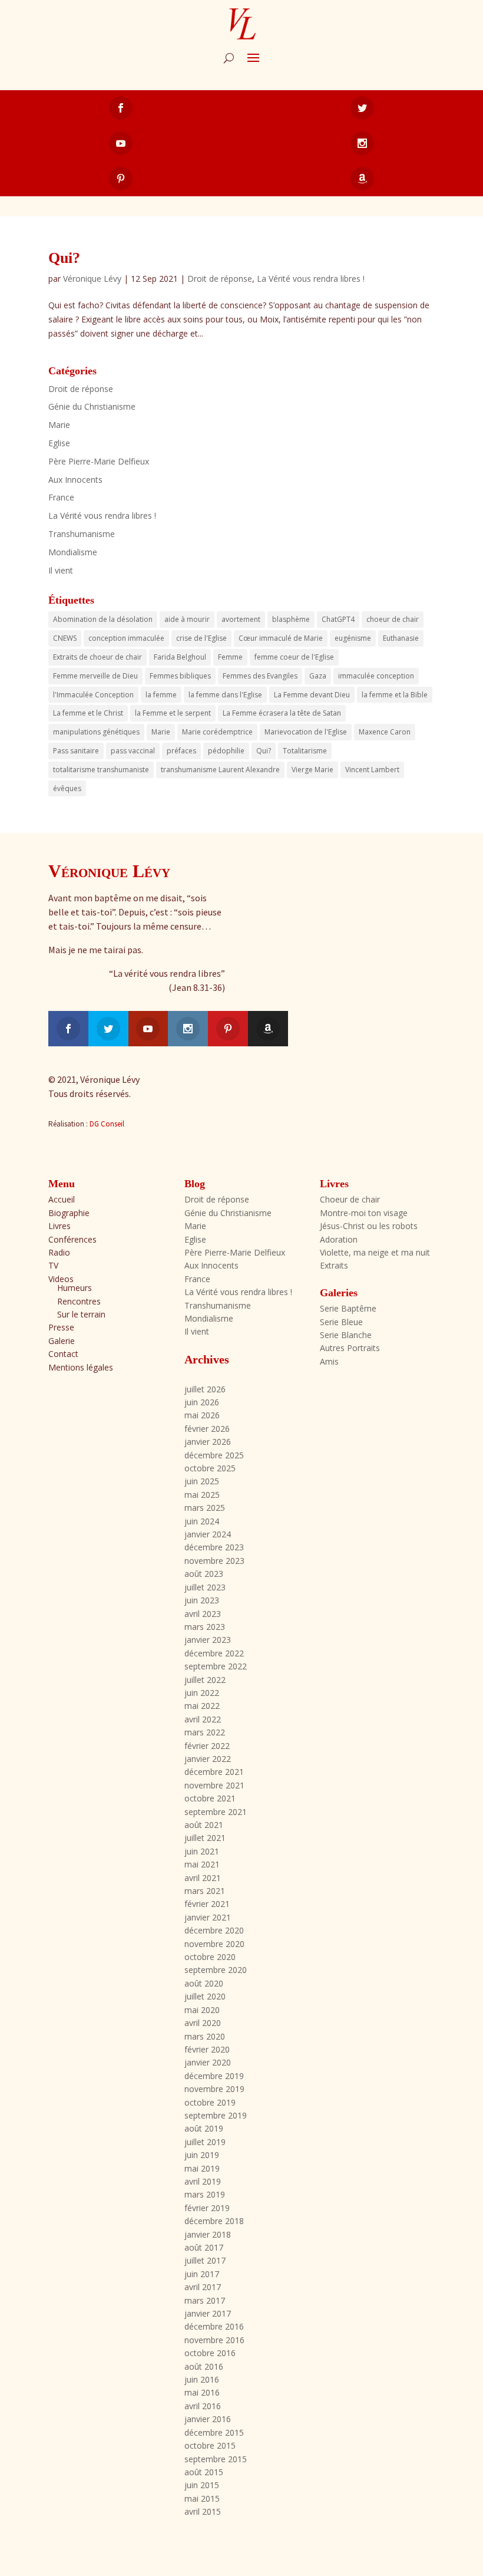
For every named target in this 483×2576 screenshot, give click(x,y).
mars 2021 (205, 1891)
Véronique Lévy (92, 279)
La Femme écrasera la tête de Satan (282, 713)
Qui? (64, 258)
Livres (59, 1226)
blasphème (291, 619)
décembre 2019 (214, 2076)
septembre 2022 (216, 1666)
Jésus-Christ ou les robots (369, 1226)
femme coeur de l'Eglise (294, 657)
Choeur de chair (350, 1199)
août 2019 (204, 2128)
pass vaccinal (133, 751)
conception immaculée (126, 638)
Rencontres (79, 1301)
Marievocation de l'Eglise (306, 732)
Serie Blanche (346, 1335)
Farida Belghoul (180, 657)
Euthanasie (401, 638)
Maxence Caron (385, 732)
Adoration (339, 1239)
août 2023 (204, 1574)
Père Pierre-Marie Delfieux (99, 461)
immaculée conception (376, 676)
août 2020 (204, 1983)
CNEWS (65, 638)
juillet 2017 (205, 2260)
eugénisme (353, 638)
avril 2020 (203, 2023)
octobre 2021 (210, 1798)
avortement (241, 619)
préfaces (181, 751)
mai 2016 (202, 2392)
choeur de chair (393, 619)
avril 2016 (203, 2406)
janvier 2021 (208, 1917)
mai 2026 (202, 1415)
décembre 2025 (214, 1455)
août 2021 (204, 1825)
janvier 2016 (208, 2419)
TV (53, 1265)
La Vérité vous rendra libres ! (311, 279)
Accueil (62, 1199)
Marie (59, 425)
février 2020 (207, 2049)
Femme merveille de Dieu (95, 676)
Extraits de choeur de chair (97, 657)
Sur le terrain (81, 1314)
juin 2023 (202, 1600)
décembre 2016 (214, 2326)
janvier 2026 (208, 1442)
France (61, 497)
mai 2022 (202, 1706)
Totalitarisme (305, 751)
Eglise (59, 443)
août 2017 (204, 2247)
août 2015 (204, 2472)
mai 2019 (202, 2168)
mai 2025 (202, 1495)
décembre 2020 (214, 1930)
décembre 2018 (214, 2221)
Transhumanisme (82, 534)
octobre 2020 (210, 1957)
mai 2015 (202, 2498)
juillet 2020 (205, 1996)
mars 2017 (205, 2300)
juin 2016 (202, 2379)
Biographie (69, 1213)
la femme (161, 695)
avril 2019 (203, 2181)
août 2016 (204, 2366)
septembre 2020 (216, 1970)
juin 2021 (202, 1851)
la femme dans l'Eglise (225, 695)
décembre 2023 (214, 1547)
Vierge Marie (312, 770)
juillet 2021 (205, 1838)
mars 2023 (205, 1627)
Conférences (72, 1239)
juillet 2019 (205, 2142)
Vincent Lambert (372, 770)
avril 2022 (203, 1719)
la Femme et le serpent (173, 713)
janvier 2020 (208, 2062)
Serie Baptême (348, 1308)
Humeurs (75, 1288)
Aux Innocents (75, 480)
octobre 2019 (210, 2102)
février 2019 (207, 2208)
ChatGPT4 (338, 619)
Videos (61, 1279)
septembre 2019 (216, 2115)
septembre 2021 (216, 1812)
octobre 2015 (210, 2445)
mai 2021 (202, 1864)
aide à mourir (187, 619)
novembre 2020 (214, 1944)
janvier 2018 (208, 2234)
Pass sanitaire (76, 751)
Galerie (62, 1341)
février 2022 (207, 1746)
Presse (61, 1327)
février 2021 (207, 1904)
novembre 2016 (214, 2340)
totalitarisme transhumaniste (101, 770)
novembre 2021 (214, 1785)
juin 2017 (202, 2274)
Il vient (61, 570)
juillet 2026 (205, 1389)
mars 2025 (205, 1508)
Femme (230, 657)
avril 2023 (203, 1614)
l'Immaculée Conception (93, 695)
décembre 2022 (214, 1653)
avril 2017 (203, 2287)
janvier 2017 (208, 2313)
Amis (329, 1361)
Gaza (318, 676)
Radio (59, 1252)
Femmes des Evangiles (260, 676)
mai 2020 (202, 2010)
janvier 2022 (208, 1759)
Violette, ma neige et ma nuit (375, 1252)
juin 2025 (202, 1481)
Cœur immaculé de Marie (281, 638)
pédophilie (226, 751)
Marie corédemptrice (217, 732)
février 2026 (207, 1429)
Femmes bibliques (180, 676)
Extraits (334, 1265)
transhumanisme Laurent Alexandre (220, 770)
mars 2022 (205, 1732)
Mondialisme (73, 552)
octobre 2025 (210, 1468)
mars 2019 (205, 2194)
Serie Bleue (341, 1322)
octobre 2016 (210, 2353)
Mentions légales (81, 1367)
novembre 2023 (214, 1561)
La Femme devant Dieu (312, 695)
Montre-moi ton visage (364, 1213)
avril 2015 (203, 2511)
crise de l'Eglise (201, 638)
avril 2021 (203, 1878)
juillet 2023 (205, 1587)
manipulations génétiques (96, 732)
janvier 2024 (208, 1534)
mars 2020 (205, 2036)
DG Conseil (107, 1124)
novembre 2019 (214, 2089)
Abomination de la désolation (103, 619)
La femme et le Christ (88, 713)
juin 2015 (202, 2485)
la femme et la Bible (395, 695)
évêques (67, 788)
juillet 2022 (205, 1680)
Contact (63, 1354)
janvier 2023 (208, 1640)
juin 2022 (202, 1693)
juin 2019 (202, 2155)
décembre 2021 (214, 1772)
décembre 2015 (214, 2432)
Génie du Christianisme (92, 406)
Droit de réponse (220, 279)
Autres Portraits (350, 1348)
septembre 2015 (216, 2459)
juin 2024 (202, 1521)
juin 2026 (202, 1402)
